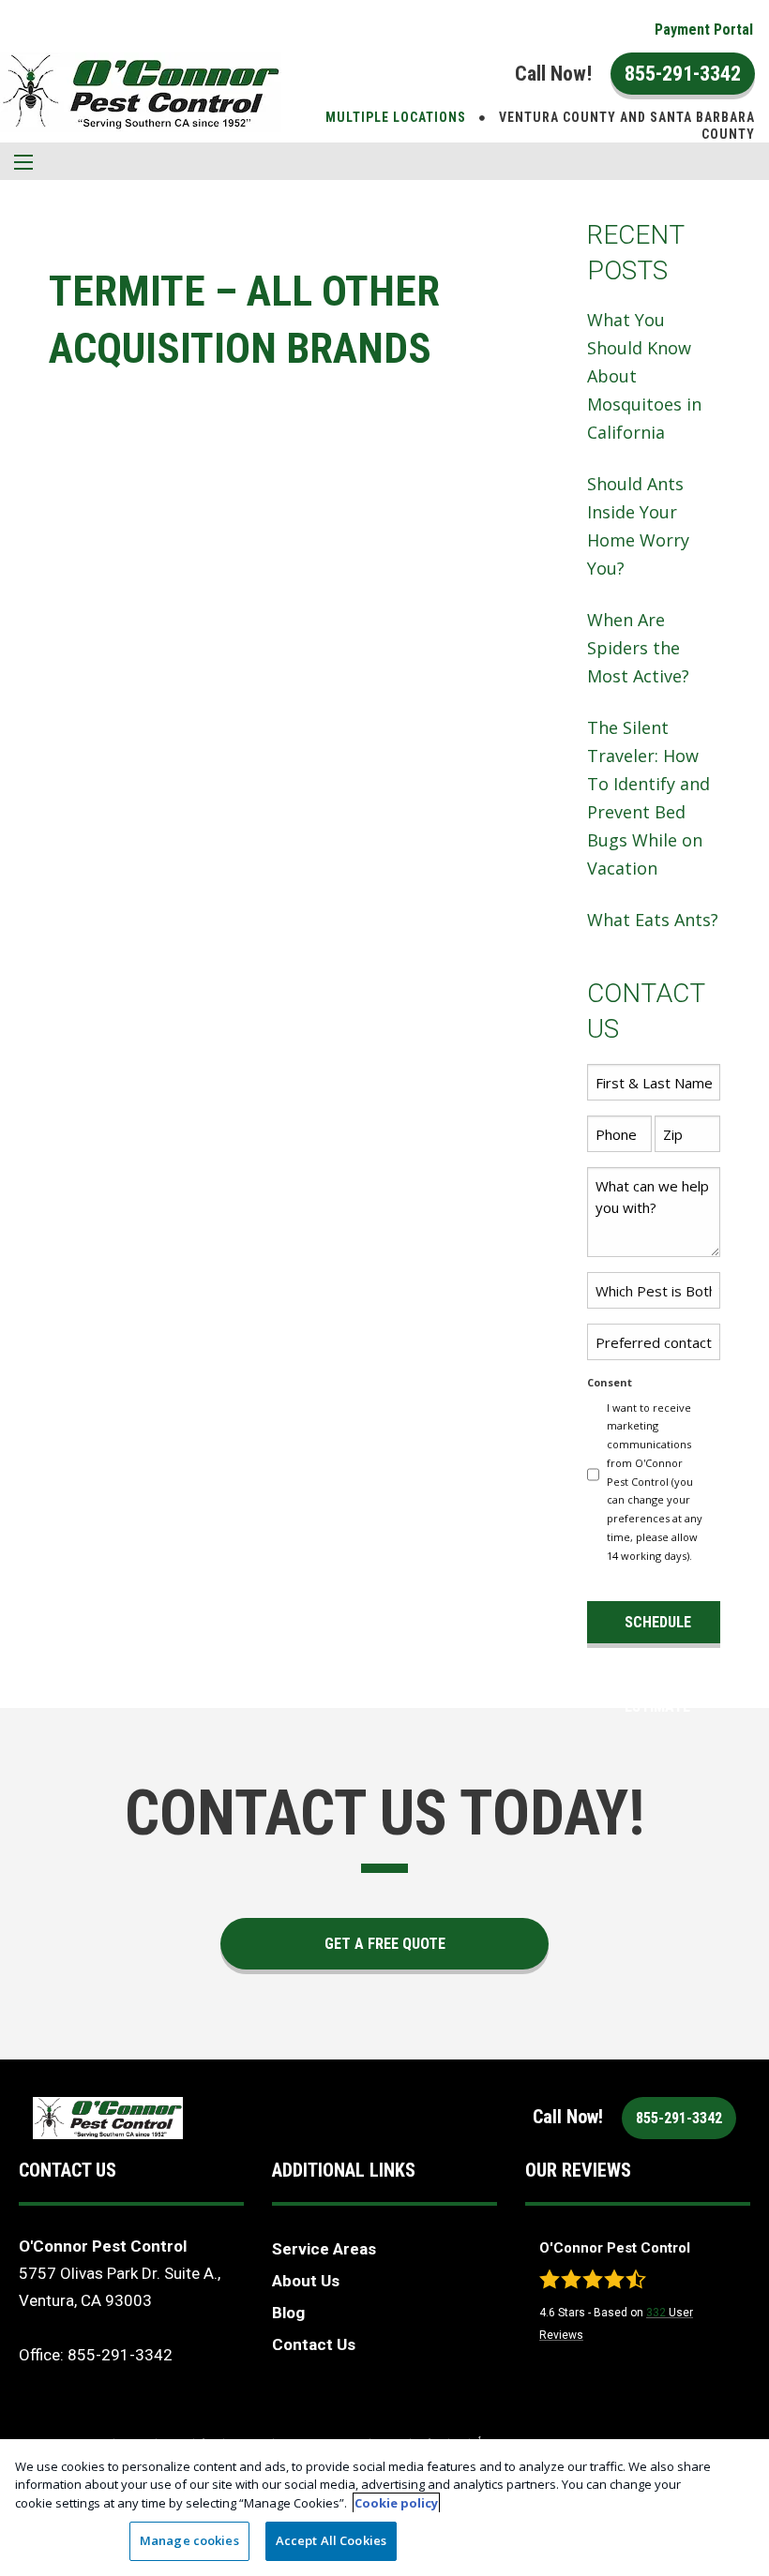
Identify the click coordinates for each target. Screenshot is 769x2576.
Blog (288, 2313)
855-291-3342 (683, 74)
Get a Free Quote (385, 1944)
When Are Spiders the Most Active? (638, 648)
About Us (306, 2281)
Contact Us (314, 2344)
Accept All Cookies (331, 2540)
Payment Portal (704, 30)
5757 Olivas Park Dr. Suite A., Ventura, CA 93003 (120, 2287)
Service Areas (324, 2249)
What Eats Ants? (653, 920)
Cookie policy (396, 2503)
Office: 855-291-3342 (96, 2355)
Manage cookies (189, 2540)
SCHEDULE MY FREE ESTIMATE (658, 1628)
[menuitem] (704, 30)
